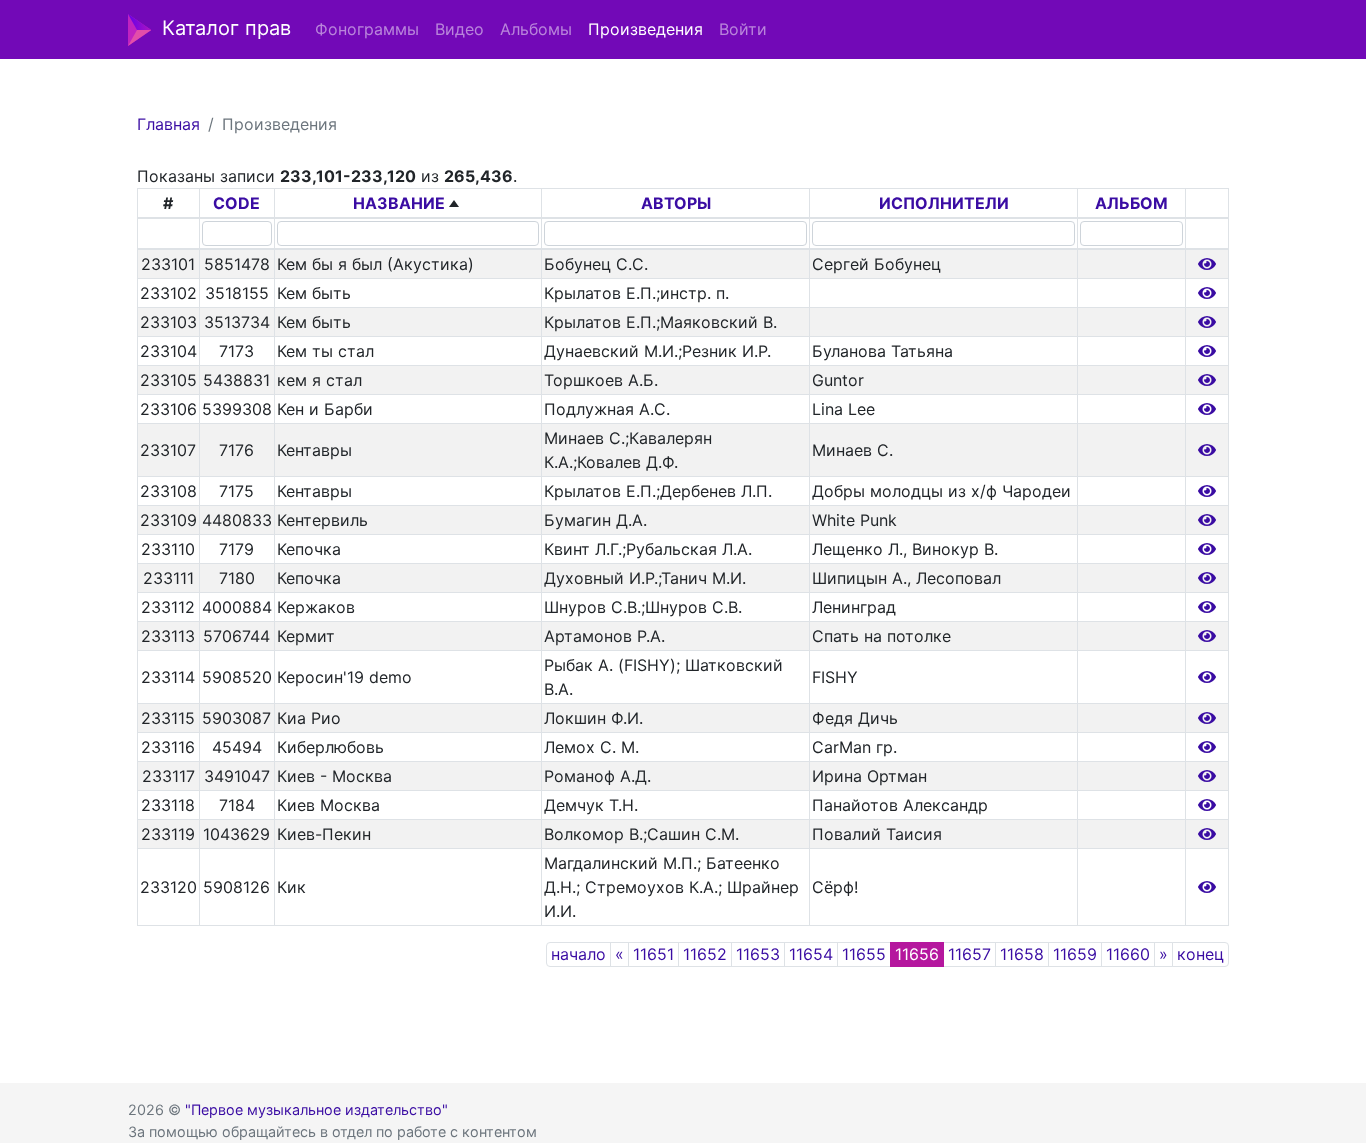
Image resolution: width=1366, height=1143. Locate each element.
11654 (811, 954)
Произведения (645, 29)
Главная (168, 124)
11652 (705, 954)
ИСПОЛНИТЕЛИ (944, 203)
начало (578, 954)
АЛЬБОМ (1131, 203)
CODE (236, 203)
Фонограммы (367, 29)
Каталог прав (226, 28)
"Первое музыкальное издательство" (316, 1109)
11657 (969, 954)
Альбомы (536, 29)
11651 (653, 954)
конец (1200, 954)
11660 (1128, 954)
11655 (864, 954)
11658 (1022, 954)
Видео (459, 29)
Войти (743, 29)
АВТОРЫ (676, 203)
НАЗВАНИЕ (399, 203)
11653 (758, 954)
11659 (1075, 954)
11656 (917, 954)
